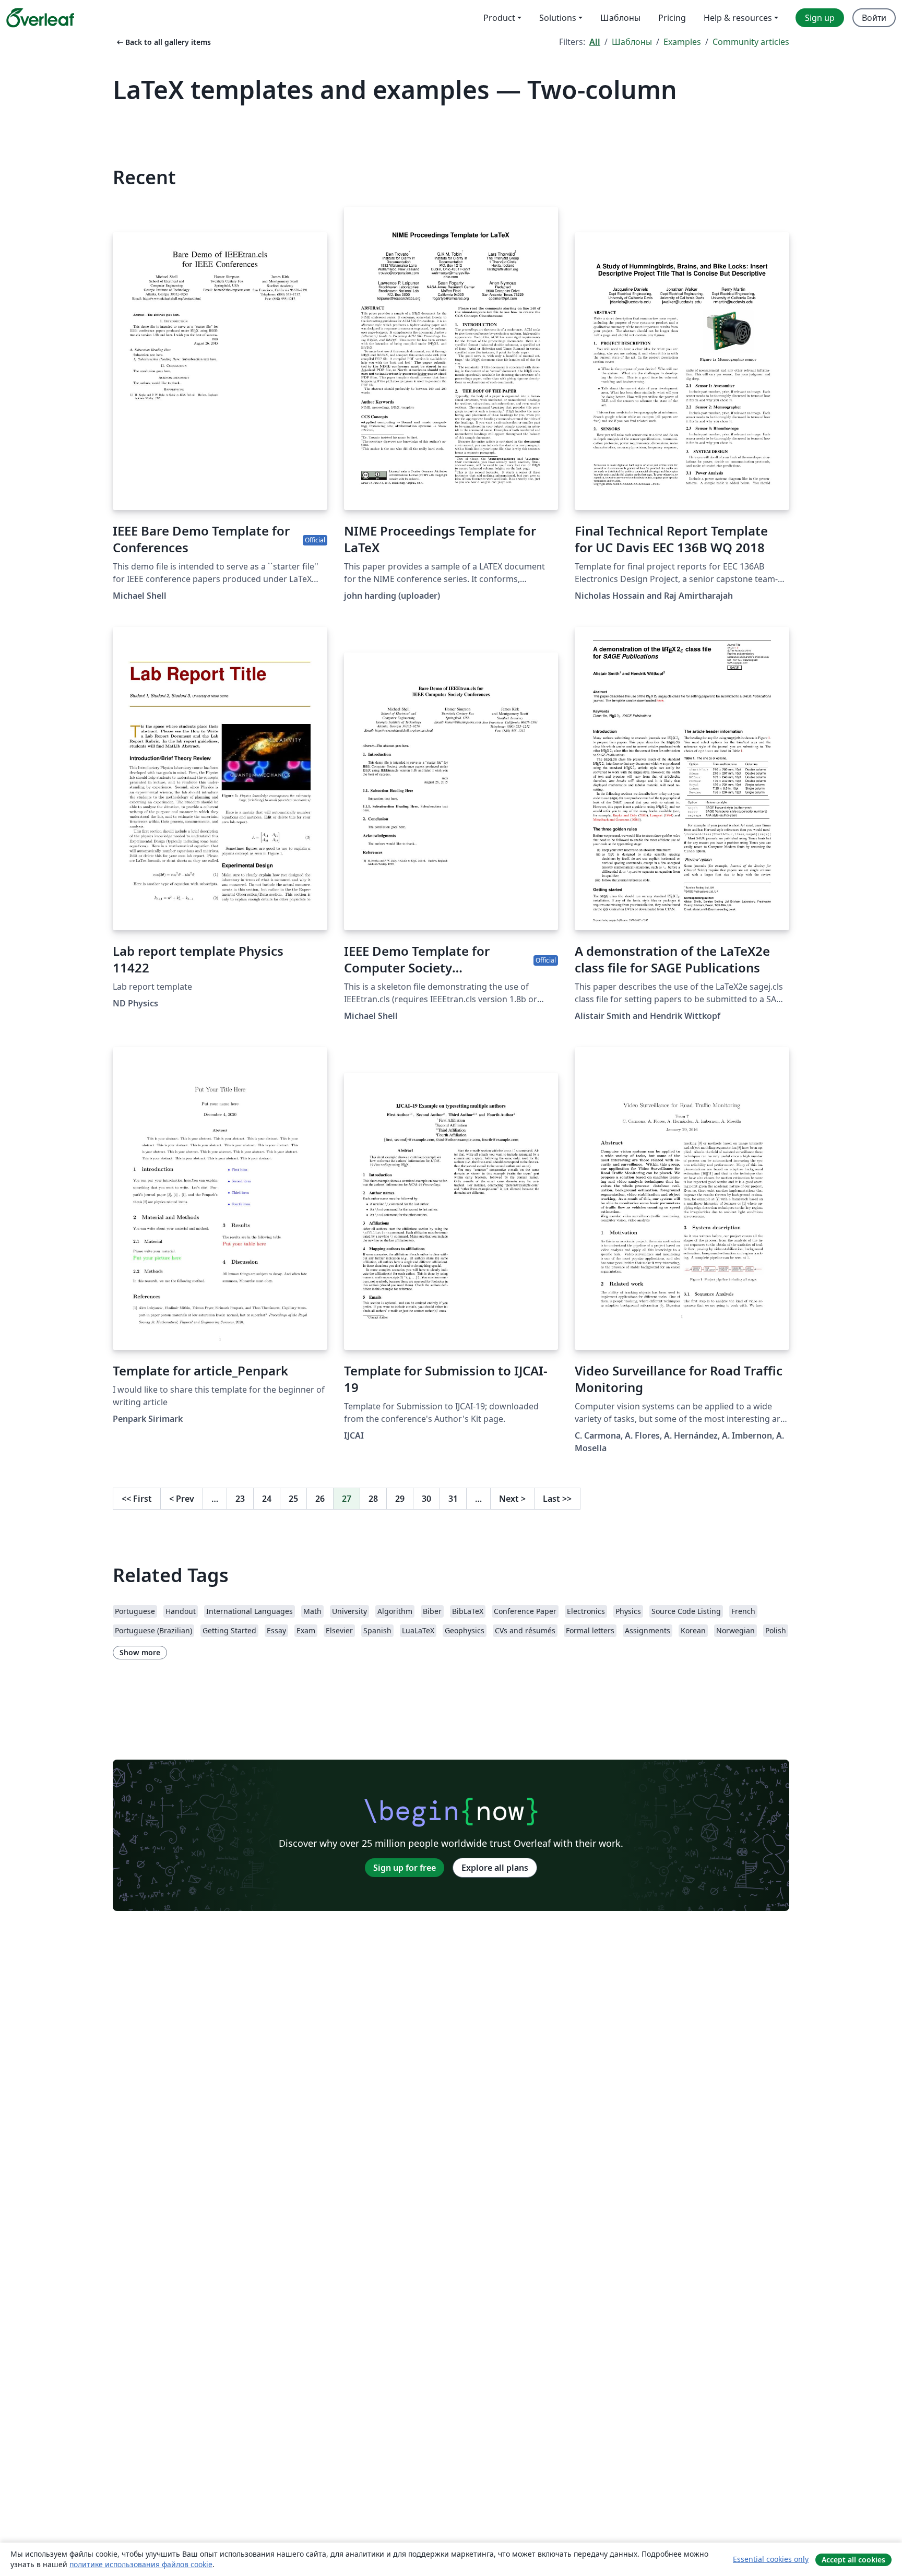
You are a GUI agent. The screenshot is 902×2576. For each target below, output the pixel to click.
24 (267, 1499)
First (137, 1499)
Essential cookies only (771, 2559)
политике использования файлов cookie (141, 2564)
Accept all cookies (853, 2560)
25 (293, 1499)
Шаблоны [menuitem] (620, 18)
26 (320, 1499)
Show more (140, 1652)
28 (373, 1499)
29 (400, 1499)
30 (426, 1499)
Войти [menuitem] (874, 18)
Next (512, 1499)
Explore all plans (495, 1868)
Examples (682, 42)
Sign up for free (405, 1868)
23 (240, 1499)
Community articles (751, 42)
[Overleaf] (40, 18)
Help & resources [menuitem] (738, 18)
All (595, 42)
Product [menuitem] (499, 18)
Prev (182, 1499)
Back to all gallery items (163, 42)
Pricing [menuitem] (672, 18)
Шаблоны (632, 42)
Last (557, 1499)
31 (453, 1499)
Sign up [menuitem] (820, 18)
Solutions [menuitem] (558, 18)
